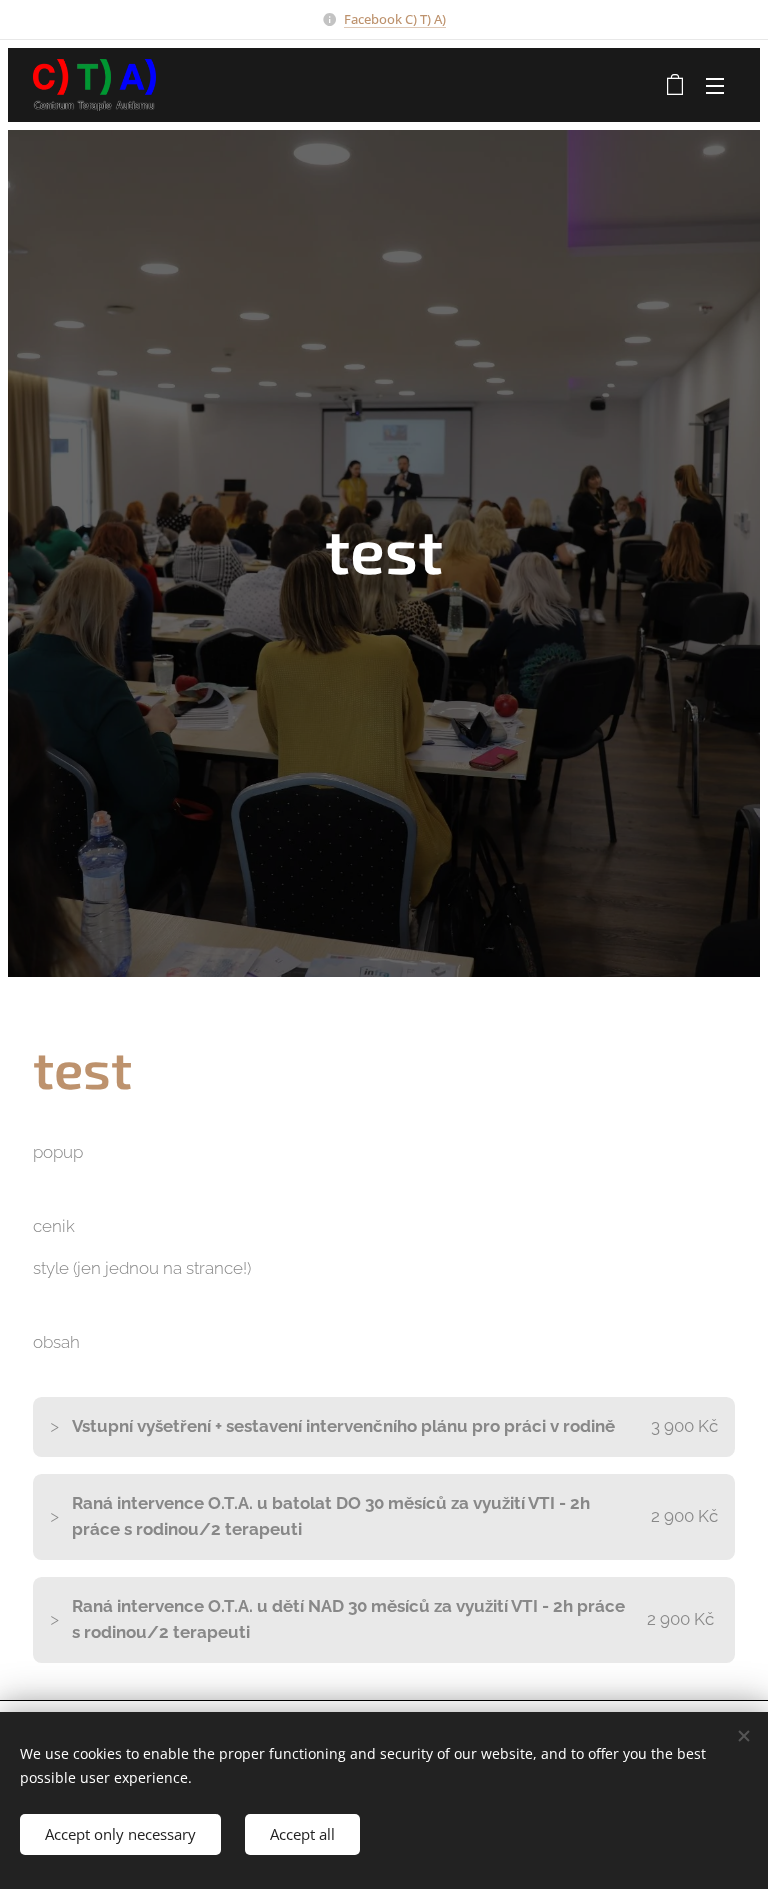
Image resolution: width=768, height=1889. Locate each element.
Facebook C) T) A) (395, 19)
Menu (715, 85)
